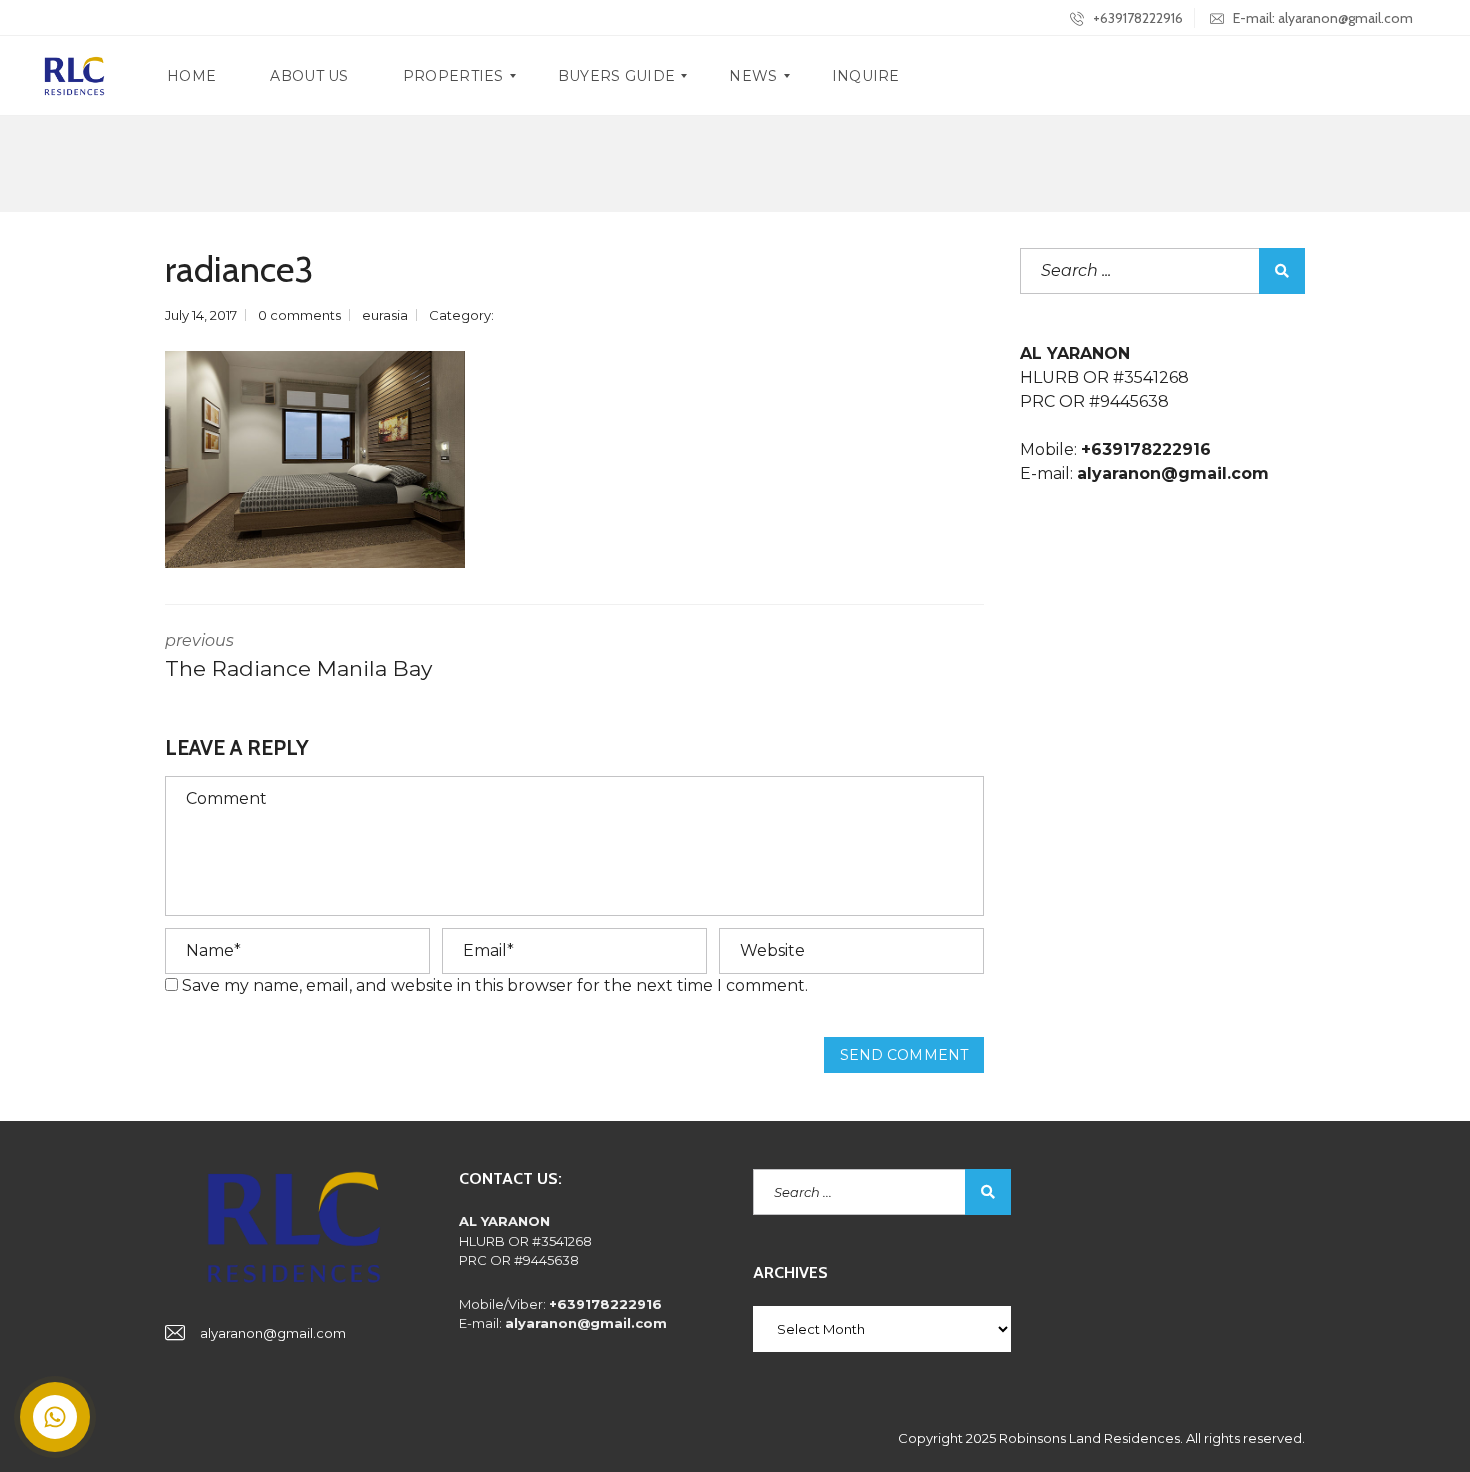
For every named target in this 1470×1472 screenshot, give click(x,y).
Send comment (904, 1055)
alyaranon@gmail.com (273, 1333)
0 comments (299, 315)
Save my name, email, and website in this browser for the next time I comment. (495, 985)
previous (298, 656)
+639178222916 (1136, 18)
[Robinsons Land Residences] (74, 76)
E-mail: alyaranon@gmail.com (1321, 18)
